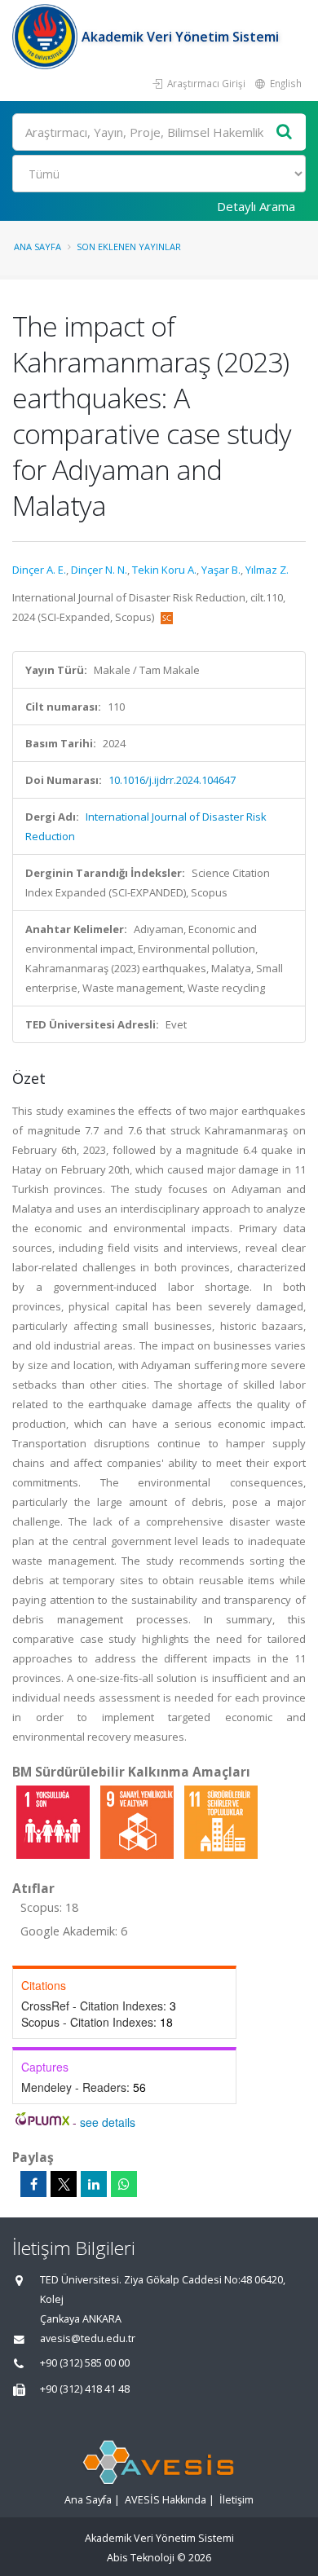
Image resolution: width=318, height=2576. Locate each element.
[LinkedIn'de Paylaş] (94, 2184)
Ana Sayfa (38, 247)
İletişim (236, 2500)
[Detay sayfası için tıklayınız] (54, 1821)
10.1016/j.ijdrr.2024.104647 (172, 780)
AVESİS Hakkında (166, 2500)
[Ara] (285, 132)
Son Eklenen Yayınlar (129, 247)
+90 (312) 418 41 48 (85, 2389)
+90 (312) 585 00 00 (85, 2363)
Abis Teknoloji (141, 2558)
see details (108, 2122)
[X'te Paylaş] (64, 2184)
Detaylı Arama (256, 206)
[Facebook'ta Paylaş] (33, 2184)
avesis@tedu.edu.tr (88, 2338)
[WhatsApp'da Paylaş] (124, 2184)
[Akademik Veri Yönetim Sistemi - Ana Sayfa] (47, 37)
